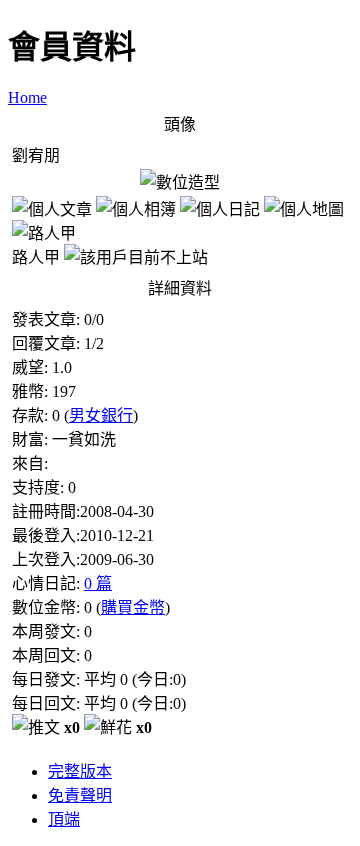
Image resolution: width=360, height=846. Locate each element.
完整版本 (80, 771)
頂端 (64, 819)
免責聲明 (80, 795)
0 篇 (98, 583)
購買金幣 (133, 607)
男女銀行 (101, 415)
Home (27, 97)
